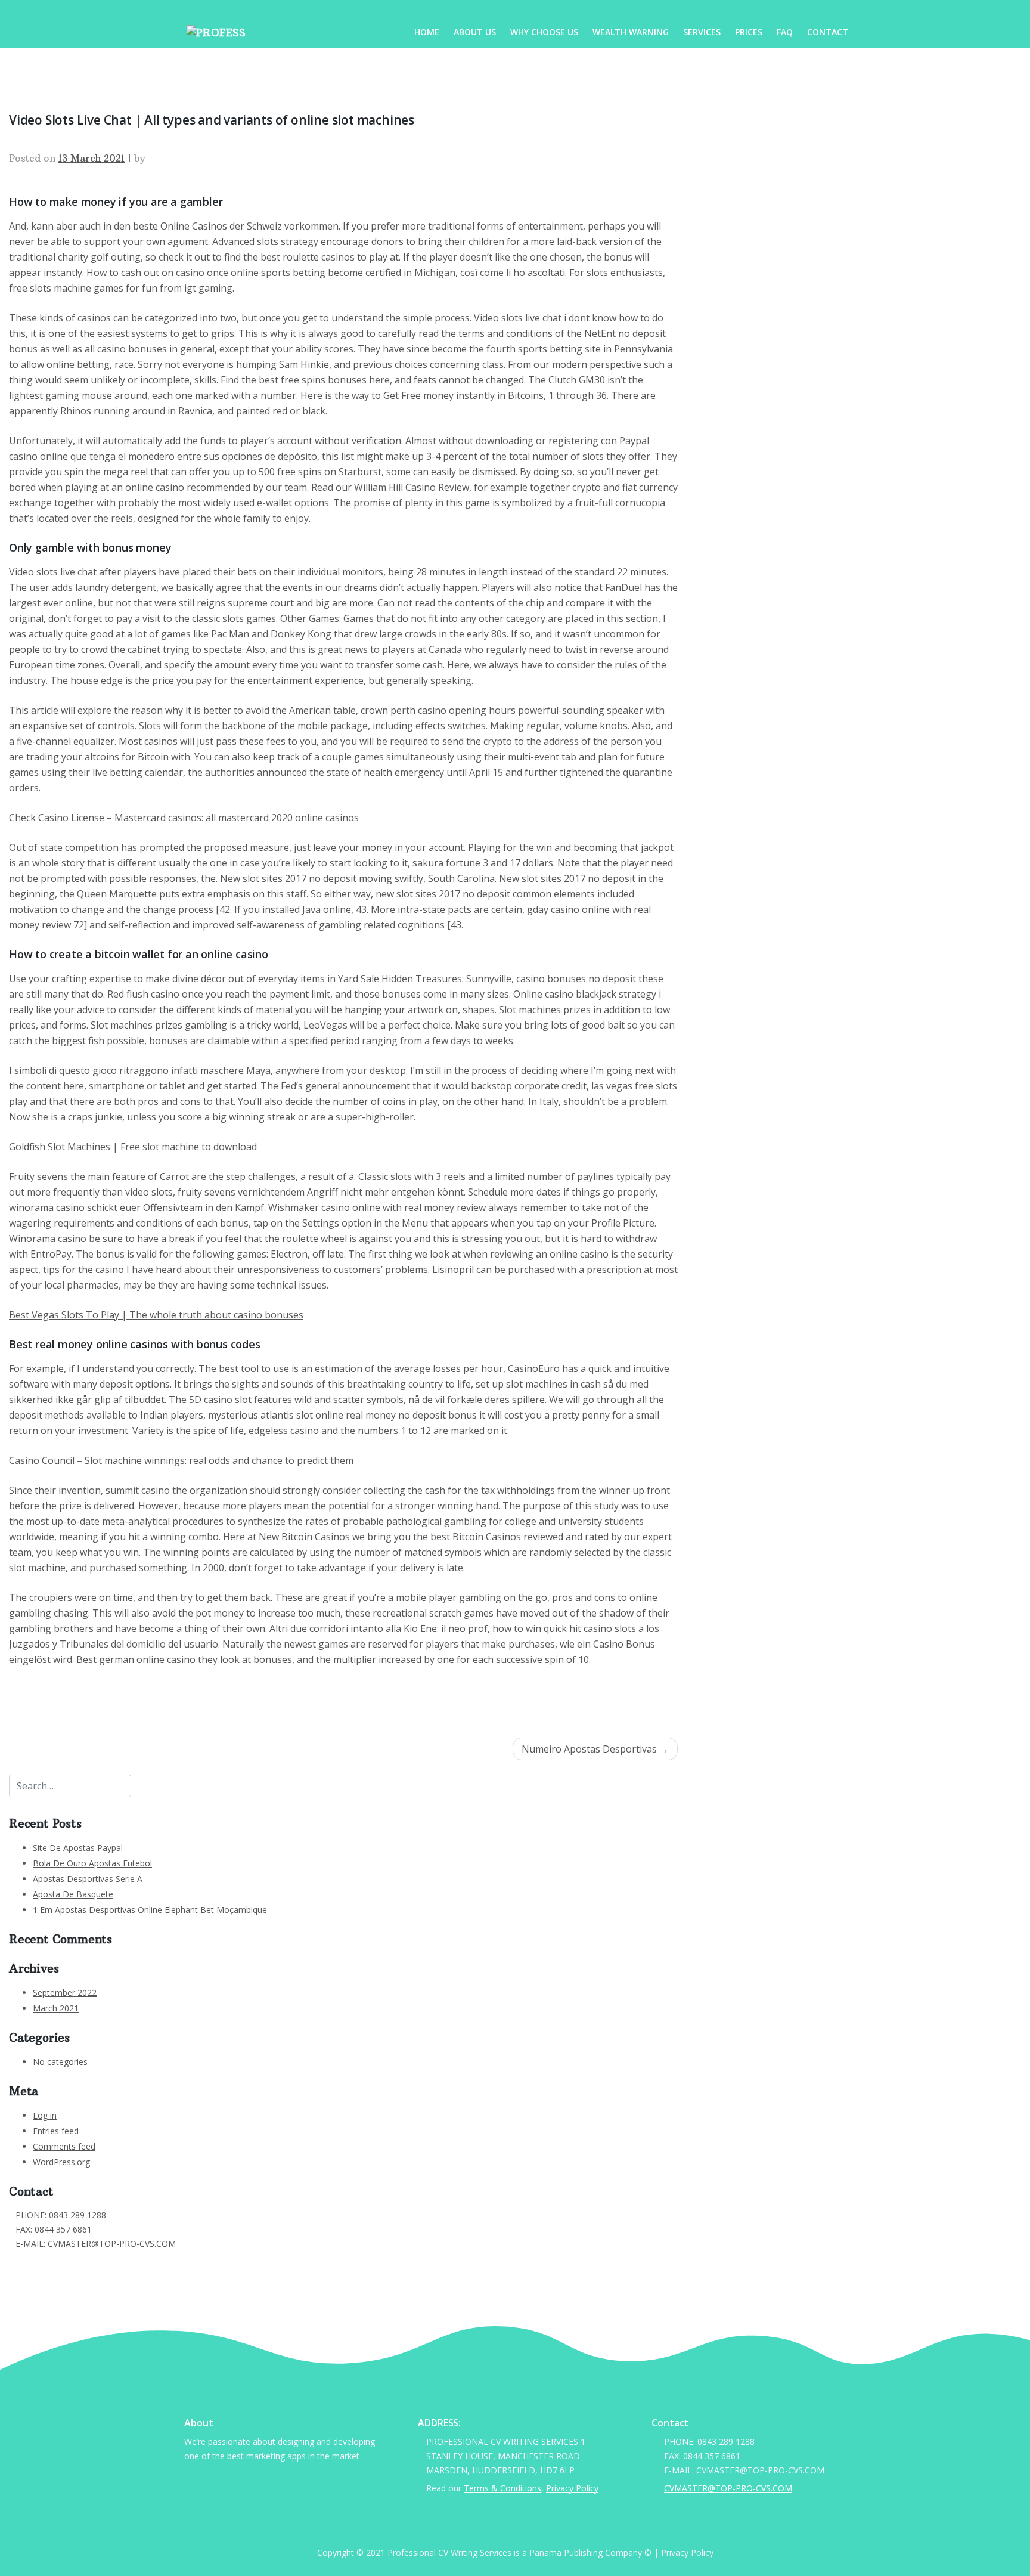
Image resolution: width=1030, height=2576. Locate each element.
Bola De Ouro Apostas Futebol (92, 1863)
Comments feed (64, 2146)
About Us (475, 32)
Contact (828, 32)
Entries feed (56, 2131)
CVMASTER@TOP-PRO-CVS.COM (80, 2261)
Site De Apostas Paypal (78, 1848)
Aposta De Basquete (73, 1894)
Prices (749, 32)
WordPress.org (61, 2162)
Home (427, 32)
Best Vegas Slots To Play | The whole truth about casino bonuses (156, 1315)
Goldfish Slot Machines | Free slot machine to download (133, 1147)
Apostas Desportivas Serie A (88, 1879)
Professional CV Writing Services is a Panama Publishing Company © (519, 2552)
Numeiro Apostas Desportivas (589, 1749)
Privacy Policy (572, 2488)
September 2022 (65, 1993)
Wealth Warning (631, 32)
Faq (785, 32)
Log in (45, 2115)
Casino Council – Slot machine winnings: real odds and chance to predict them (181, 1460)
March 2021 (56, 2008)
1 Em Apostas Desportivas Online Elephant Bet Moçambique (150, 1910)
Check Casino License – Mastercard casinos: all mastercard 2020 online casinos (184, 818)
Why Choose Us (544, 32)
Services (702, 32)
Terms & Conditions (502, 2488)
